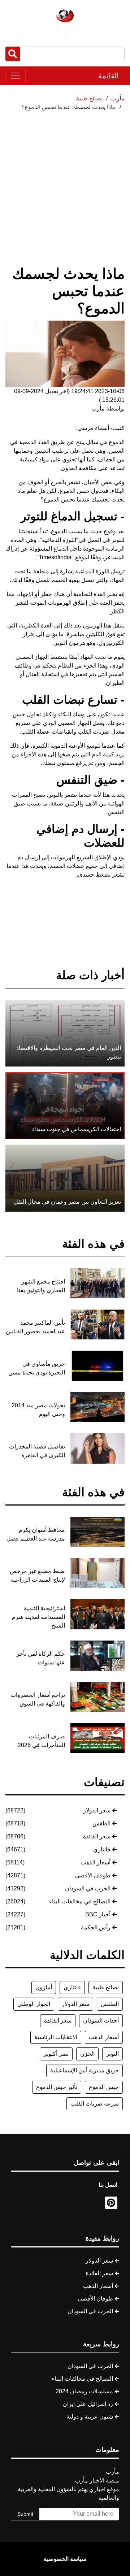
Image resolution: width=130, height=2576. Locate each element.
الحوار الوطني (34, 2004)
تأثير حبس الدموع (57, 2087)
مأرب (118, 98)
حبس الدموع (104, 2087)
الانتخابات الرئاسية (56, 2037)
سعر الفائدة (97, 1836)
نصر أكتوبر (56, 2054)
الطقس (101, 1823)
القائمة (109, 76)
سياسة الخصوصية (65, 2559)
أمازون (44, 1987)
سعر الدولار (97, 1810)
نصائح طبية (106, 1987)
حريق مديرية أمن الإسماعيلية (84, 2070)
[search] (13, 54)
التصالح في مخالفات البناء (80, 1901)
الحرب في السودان (88, 1888)
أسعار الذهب (96, 1862)
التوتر (112, 2054)
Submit (25, 2514)
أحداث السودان (101, 2021)
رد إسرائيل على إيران (88, 2404)
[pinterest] (111, 2203)
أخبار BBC (98, 1914)
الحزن (87, 2054)
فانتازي (102, 1849)
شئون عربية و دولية (90, 2417)
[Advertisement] (65, 180)
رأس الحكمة (96, 1927)
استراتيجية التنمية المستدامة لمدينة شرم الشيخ (38, 1617)
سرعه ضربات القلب (95, 2104)
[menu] (16, 76)
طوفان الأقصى (93, 1875)
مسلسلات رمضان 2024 (84, 2391)
